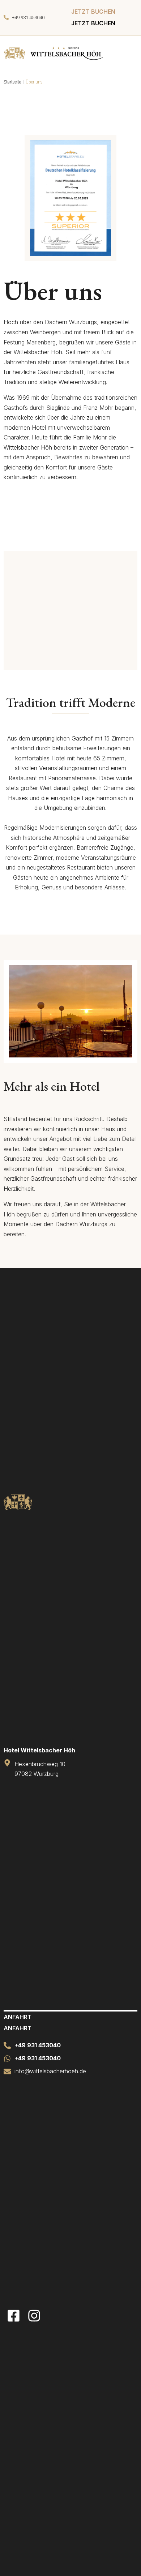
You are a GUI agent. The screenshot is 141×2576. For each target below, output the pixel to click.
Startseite (12, 82)
